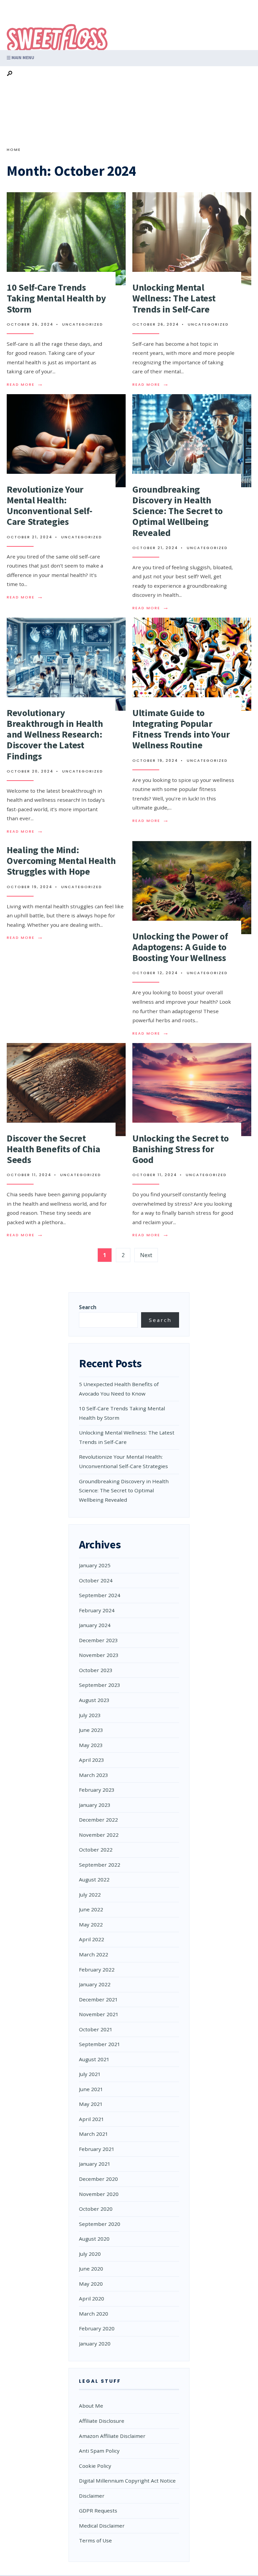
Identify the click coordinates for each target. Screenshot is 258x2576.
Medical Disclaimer (102, 2526)
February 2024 (97, 1610)
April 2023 (92, 1760)
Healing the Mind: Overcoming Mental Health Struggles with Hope (61, 861)
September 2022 (100, 1865)
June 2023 (91, 1730)
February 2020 (97, 2328)
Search (88, 1307)
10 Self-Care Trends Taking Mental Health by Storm (56, 298)
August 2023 (94, 1700)
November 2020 (99, 2194)
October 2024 (96, 1580)
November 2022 (99, 1835)
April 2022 (92, 1939)
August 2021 (94, 2059)
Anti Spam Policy (99, 2451)
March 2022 (94, 1954)
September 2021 (100, 2044)
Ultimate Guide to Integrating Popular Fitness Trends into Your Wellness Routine (181, 729)
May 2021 (91, 2104)
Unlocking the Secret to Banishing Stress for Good (181, 1149)
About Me (91, 2406)
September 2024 (100, 1595)
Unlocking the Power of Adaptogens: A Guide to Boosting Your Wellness (180, 947)
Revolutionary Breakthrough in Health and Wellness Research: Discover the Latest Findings (55, 734)
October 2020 (96, 2209)
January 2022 (95, 1984)
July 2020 (90, 2254)
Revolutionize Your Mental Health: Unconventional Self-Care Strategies (49, 506)
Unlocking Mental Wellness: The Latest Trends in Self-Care (174, 298)
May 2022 (91, 1924)
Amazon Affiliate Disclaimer (112, 2436)
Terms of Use (95, 2540)
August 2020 (94, 2239)
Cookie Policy (95, 2466)
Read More (25, 384)
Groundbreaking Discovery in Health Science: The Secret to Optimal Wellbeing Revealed (178, 511)
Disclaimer (92, 2496)
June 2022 (91, 1909)
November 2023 (99, 1655)
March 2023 (94, 1775)
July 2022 (90, 1895)
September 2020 (100, 2224)
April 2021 (92, 2119)
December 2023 (98, 1640)
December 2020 (98, 2179)
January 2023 (95, 1805)
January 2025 (95, 1565)
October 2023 (96, 1670)
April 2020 (92, 2298)
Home (14, 150)
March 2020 (94, 2314)
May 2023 (91, 1745)
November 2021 (99, 2014)
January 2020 (95, 2343)
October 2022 (96, 1850)
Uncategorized (83, 324)
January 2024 (95, 1625)
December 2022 (98, 1820)
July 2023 (90, 1715)
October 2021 (96, 2029)
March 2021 (94, 2134)
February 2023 (97, 1790)
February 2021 (97, 2149)
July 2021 (90, 2074)
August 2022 (94, 1879)
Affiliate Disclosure (102, 2421)
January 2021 (95, 2164)
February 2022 (97, 1969)
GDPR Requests (98, 2510)
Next (146, 1255)
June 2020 (91, 2269)
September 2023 (100, 1685)
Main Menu (22, 58)
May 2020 (91, 2284)
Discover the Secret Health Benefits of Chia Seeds (54, 1149)
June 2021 (91, 2089)
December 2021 (98, 1999)
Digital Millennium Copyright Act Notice (127, 2481)
